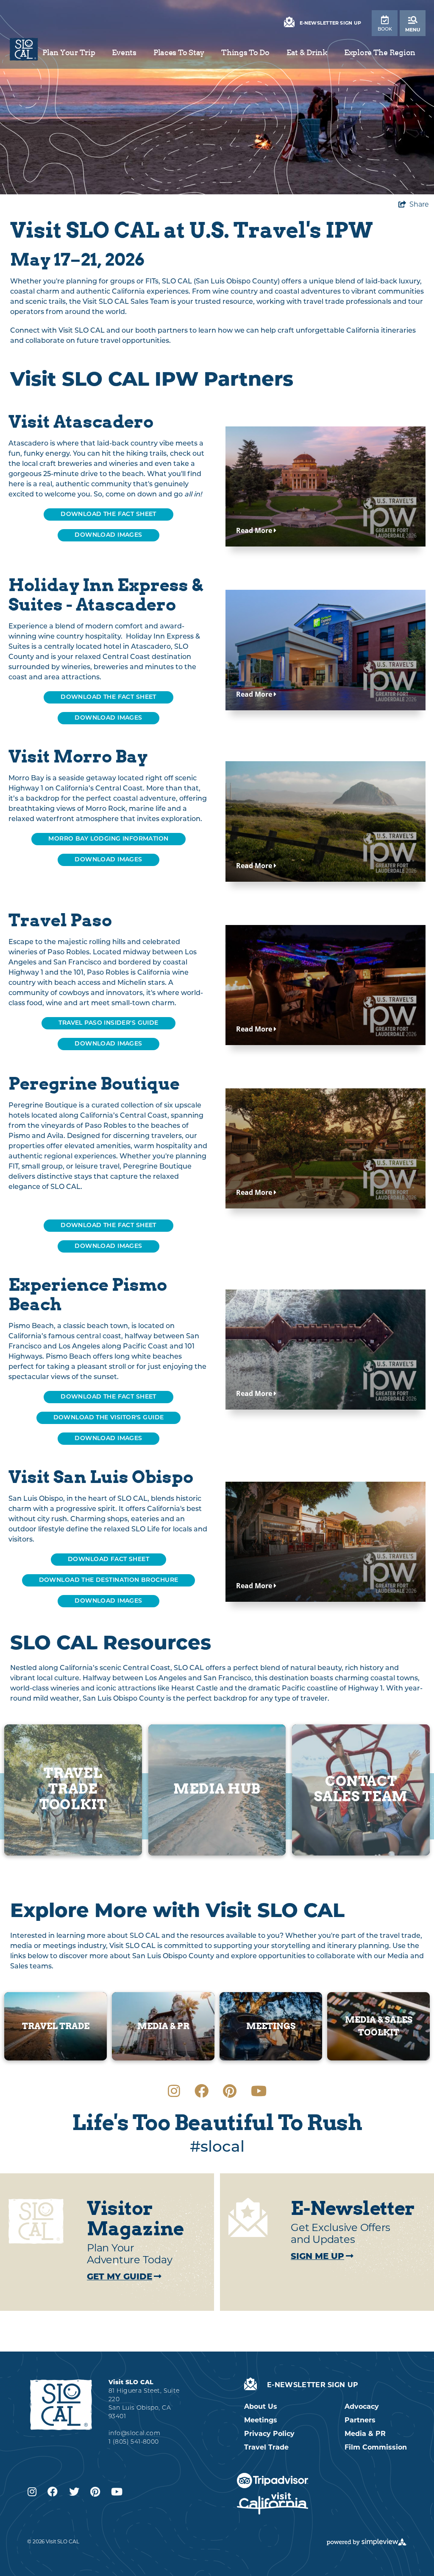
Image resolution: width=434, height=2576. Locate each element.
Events (124, 52)
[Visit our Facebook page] (202, 2091)
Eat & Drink (307, 52)
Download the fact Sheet (108, 1226)
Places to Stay (179, 52)
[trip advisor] (273, 2481)
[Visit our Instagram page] (174, 2091)
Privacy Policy (269, 2434)
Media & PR (365, 2434)
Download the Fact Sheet (108, 1397)
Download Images (108, 535)
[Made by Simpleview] (367, 2542)
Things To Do (245, 52)
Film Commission (376, 2447)
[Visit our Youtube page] (259, 2091)
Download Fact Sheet (108, 1560)
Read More (255, 530)
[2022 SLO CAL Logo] (24, 49)
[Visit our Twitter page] (74, 2492)
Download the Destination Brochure (109, 1580)
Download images (108, 1044)
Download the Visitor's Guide (109, 1418)
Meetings (261, 2420)
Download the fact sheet (108, 514)
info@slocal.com (134, 2434)
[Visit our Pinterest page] (230, 2091)
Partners (360, 2420)
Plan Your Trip (69, 52)
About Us (261, 2406)
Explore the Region (380, 52)
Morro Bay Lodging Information (108, 839)
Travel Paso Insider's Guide (108, 1023)
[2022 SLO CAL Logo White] (61, 2404)
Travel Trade (266, 2447)
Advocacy (362, 2406)
